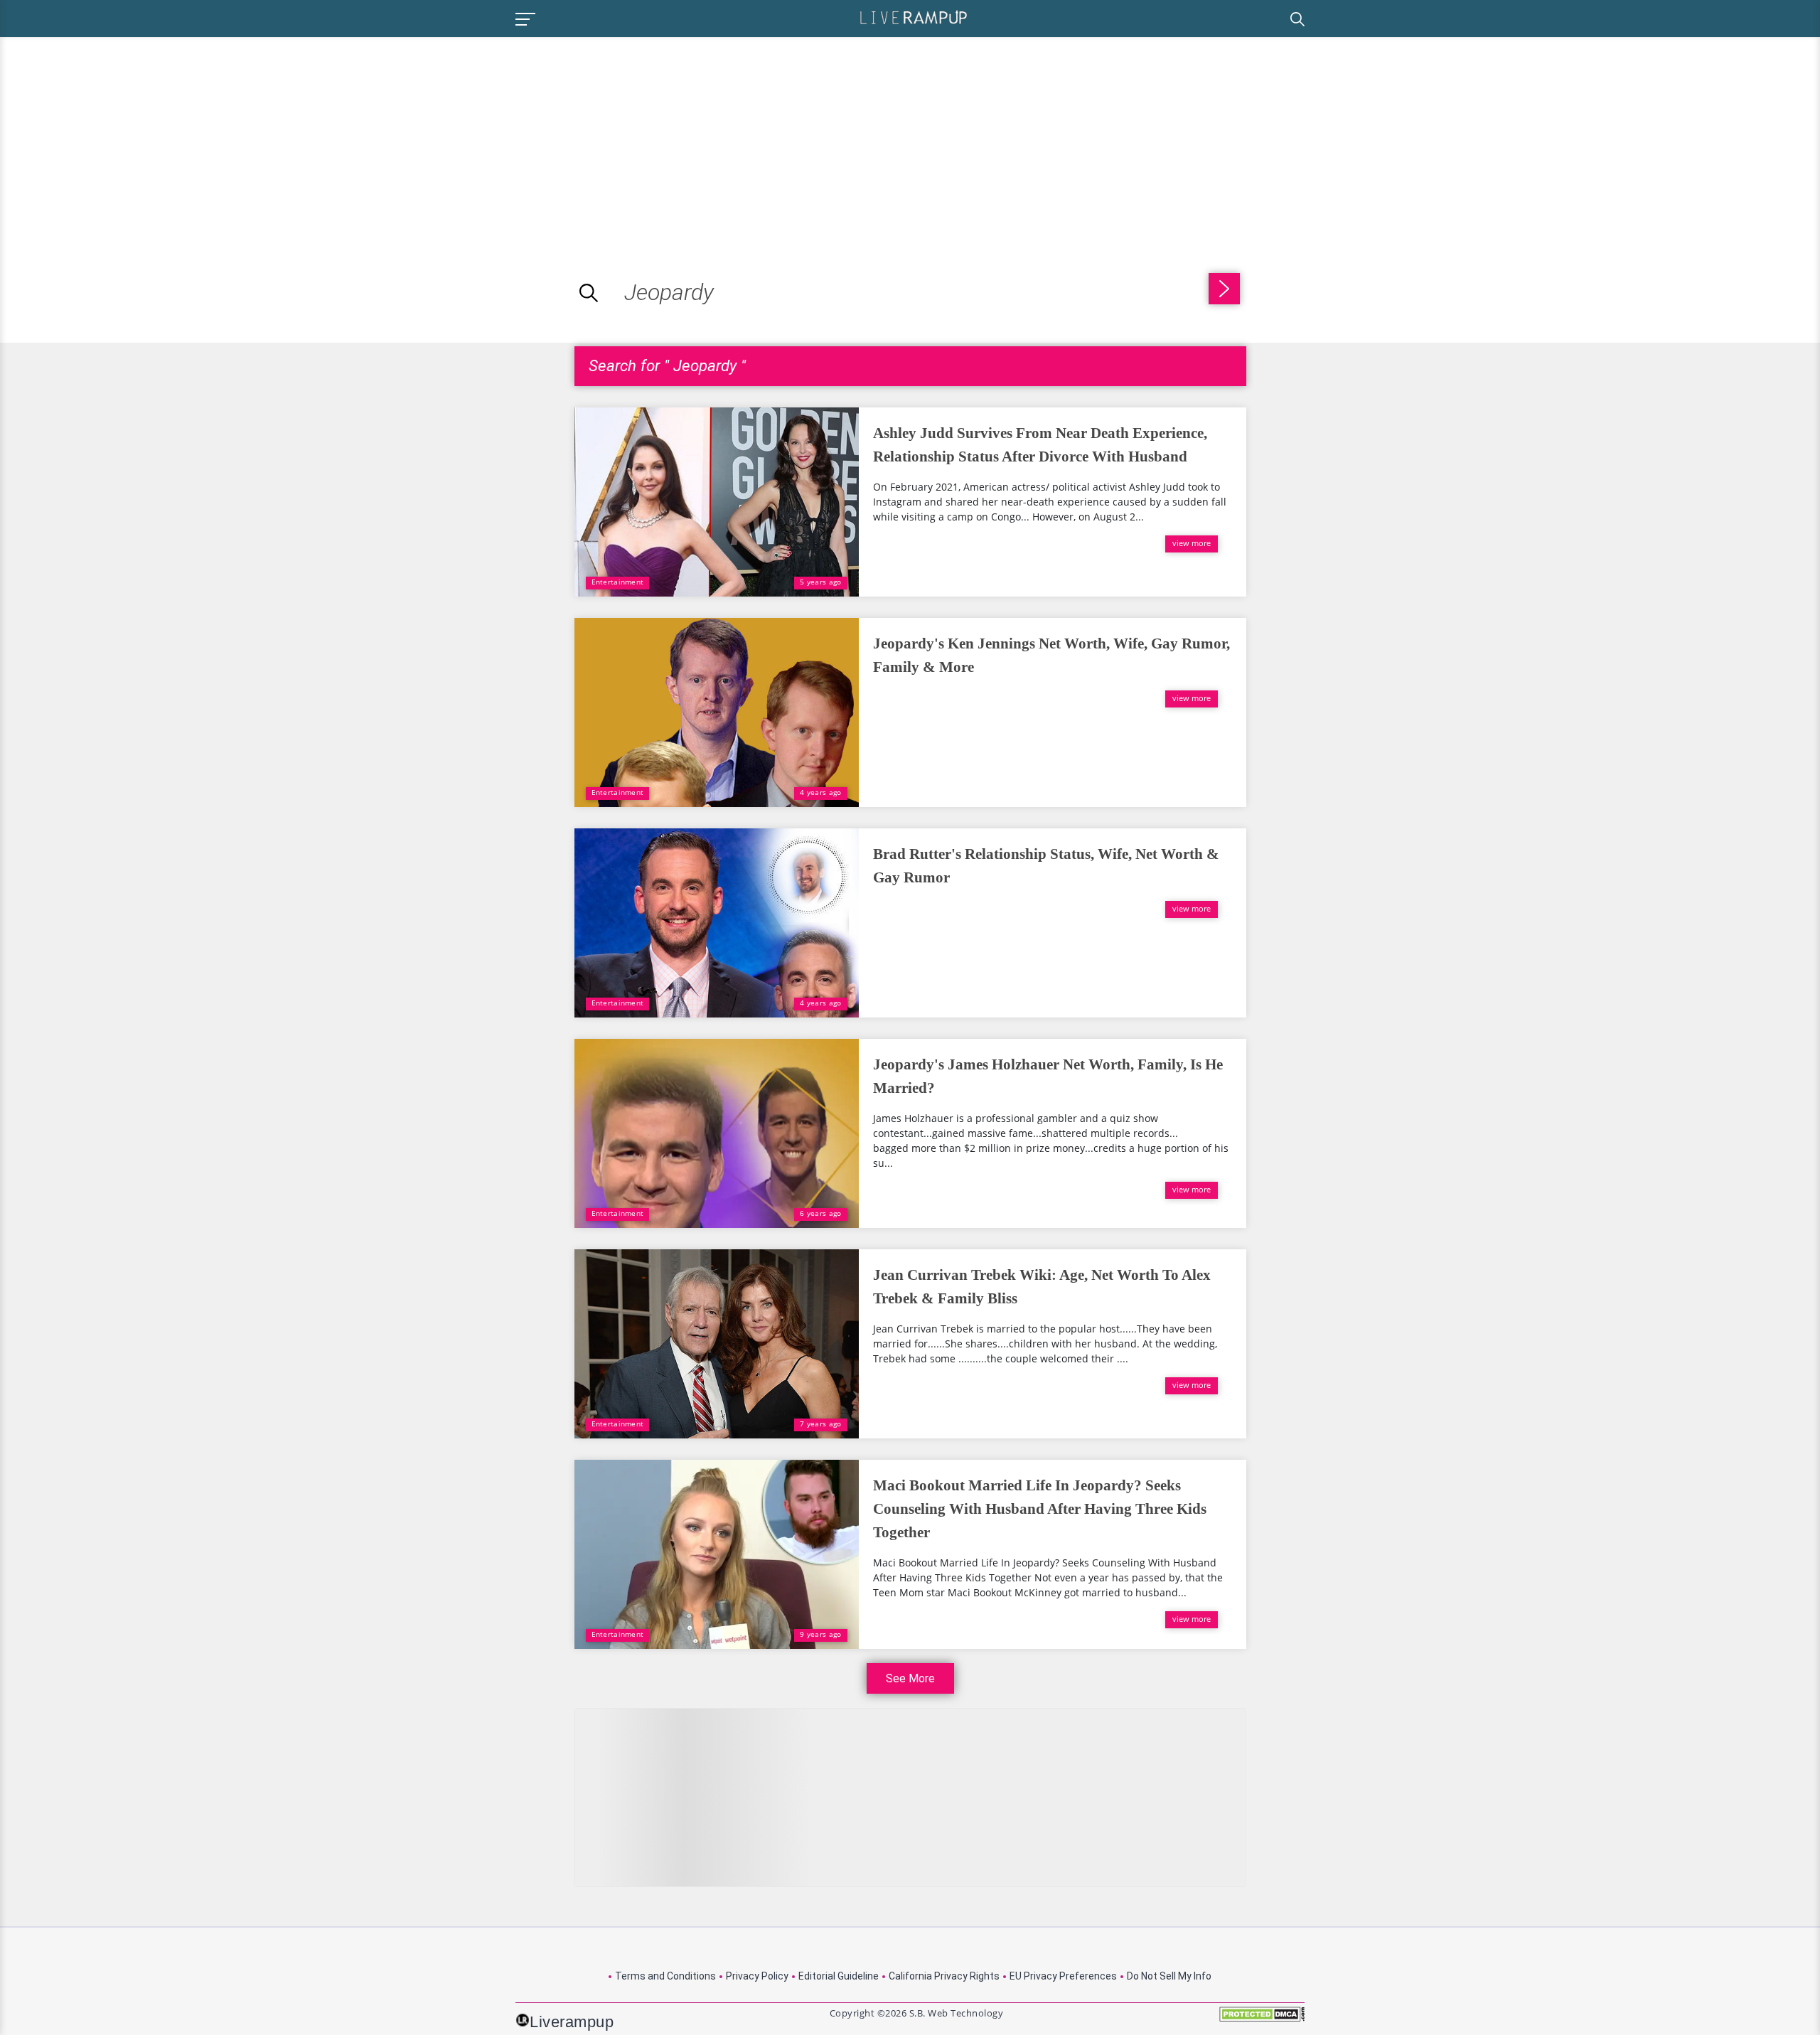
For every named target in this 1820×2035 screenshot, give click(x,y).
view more (1192, 543)
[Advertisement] (119, 137)
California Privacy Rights (944, 1976)
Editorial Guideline (839, 1976)
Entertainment (618, 582)
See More (910, 1678)
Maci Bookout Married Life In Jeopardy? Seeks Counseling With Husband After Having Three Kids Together (1040, 1509)
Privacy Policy (757, 1976)
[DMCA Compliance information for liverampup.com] (1262, 2019)
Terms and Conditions (665, 1976)
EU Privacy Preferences (1063, 1976)
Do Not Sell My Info (1169, 1976)
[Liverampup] (914, 17)
